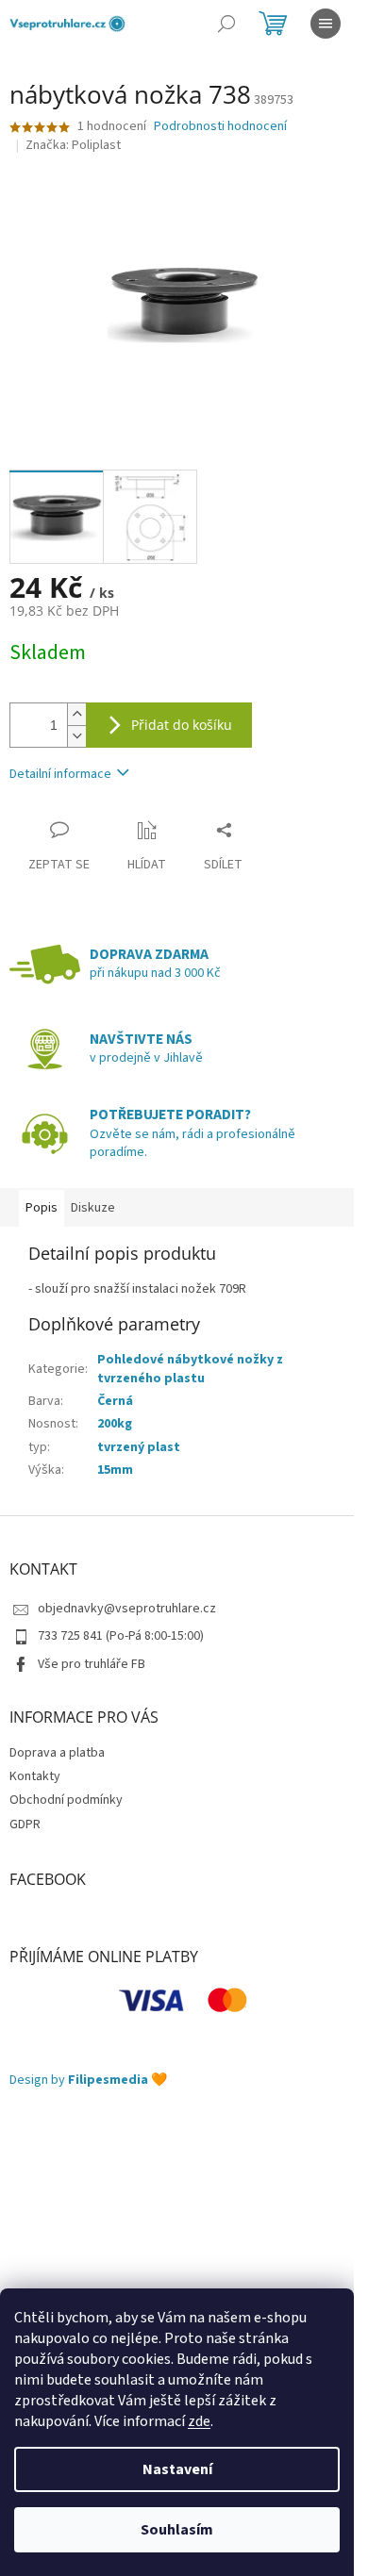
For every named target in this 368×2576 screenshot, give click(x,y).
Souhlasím (177, 2530)
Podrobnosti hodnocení (220, 127)
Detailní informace (60, 774)
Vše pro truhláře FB (92, 1664)
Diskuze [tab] (93, 1208)
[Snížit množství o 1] (76, 736)
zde (199, 2421)
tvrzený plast (139, 1447)
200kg (115, 1424)
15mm (115, 1470)
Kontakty (35, 1776)
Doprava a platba (57, 1753)
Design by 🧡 (88, 2081)
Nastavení (177, 2469)
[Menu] (326, 24)
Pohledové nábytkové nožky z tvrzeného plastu (190, 1369)
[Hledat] (226, 24)
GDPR (25, 1825)
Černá (115, 1401)
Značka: (73, 145)
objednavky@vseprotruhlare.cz (127, 1609)
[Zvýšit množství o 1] (76, 714)
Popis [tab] (42, 1208)
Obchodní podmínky (66, 1800)
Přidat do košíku (182, 725)
